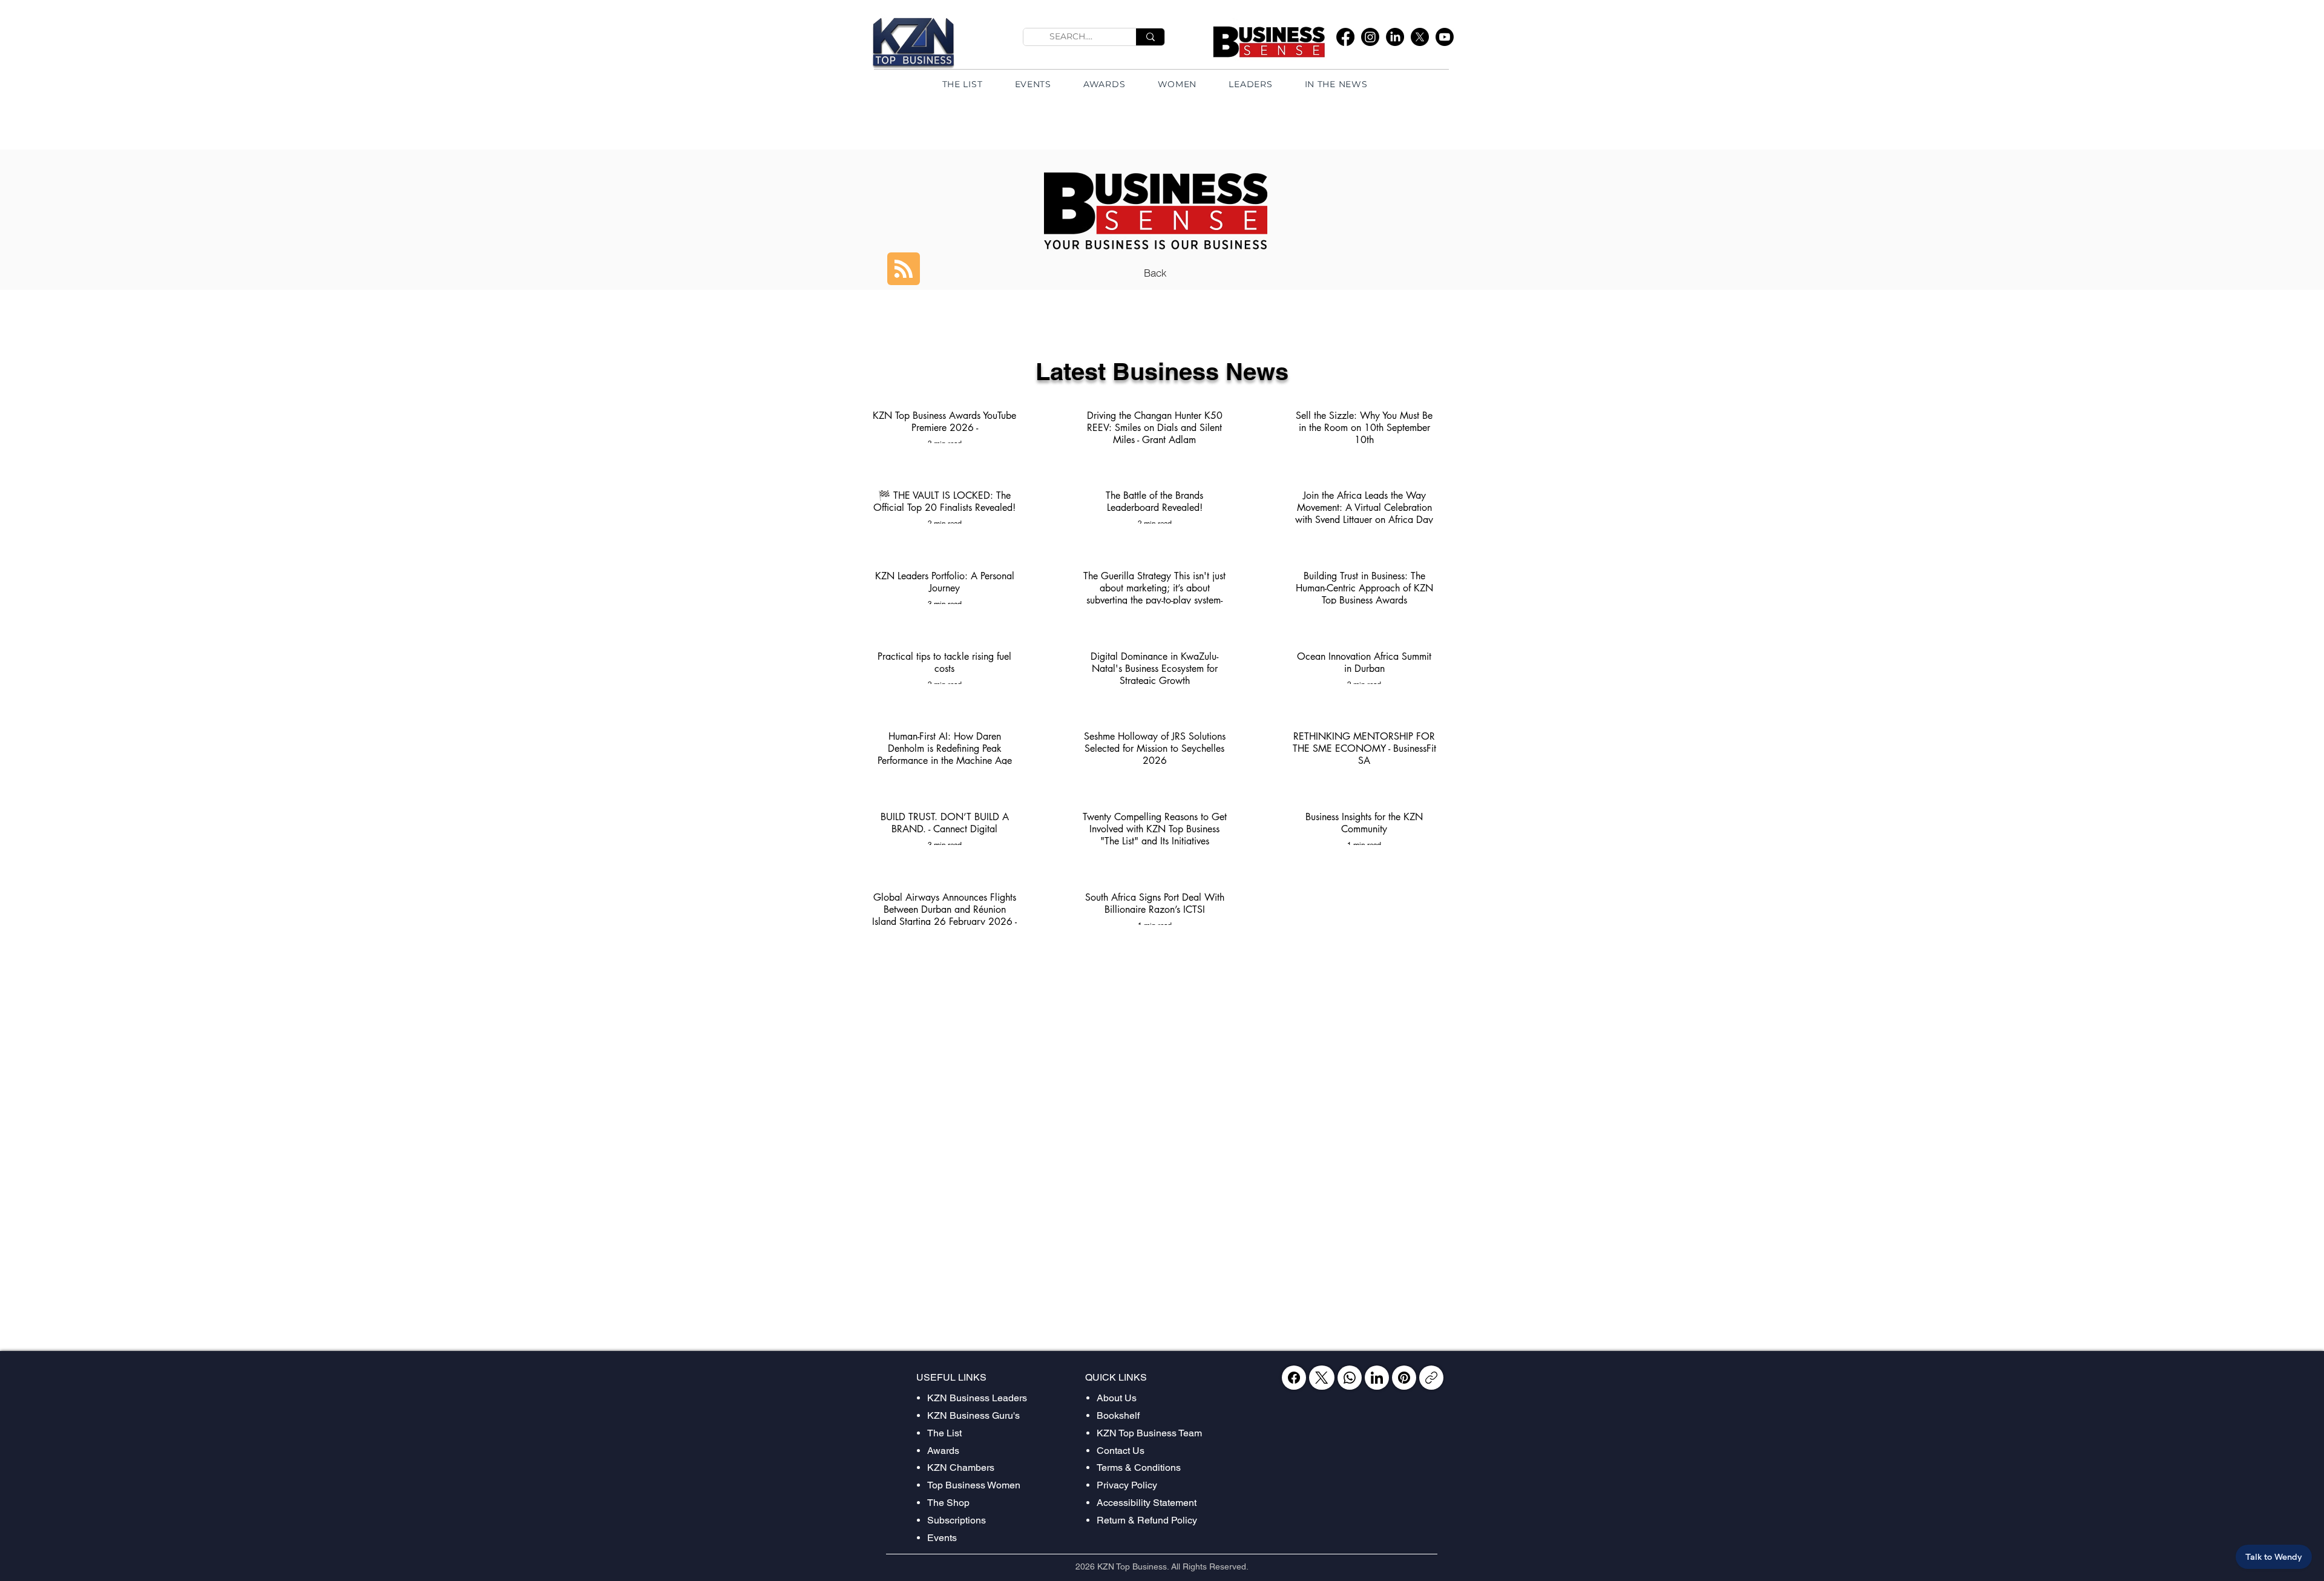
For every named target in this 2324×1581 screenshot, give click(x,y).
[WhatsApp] (1350, 1378)
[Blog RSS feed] (904, 269)
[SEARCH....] (1150, 37)
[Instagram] (1370, 37)
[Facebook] (1345, 37)
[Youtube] (1445, 37)
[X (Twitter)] (1321, 1378)
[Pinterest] (1404, 1378)
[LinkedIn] (1395, 37)
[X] (1420, 37)
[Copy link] (1431, 1378)
